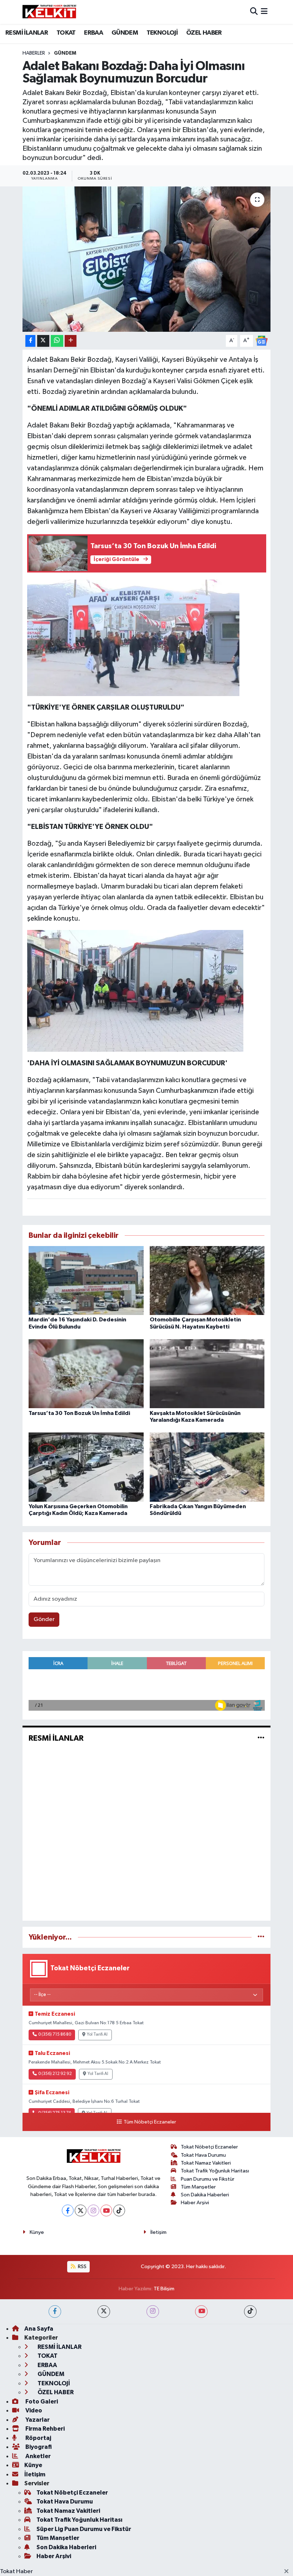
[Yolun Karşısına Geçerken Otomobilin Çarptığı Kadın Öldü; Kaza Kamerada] (86, 1467)
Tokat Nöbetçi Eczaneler (209, 2147)
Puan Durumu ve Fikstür (208, 2179)
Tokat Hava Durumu (203, 2155)
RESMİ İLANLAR (27, 33)
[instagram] (153, 2312)
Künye (37, 2232)
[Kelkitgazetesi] (49, 12)
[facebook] (55, 2312)
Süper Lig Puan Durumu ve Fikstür (84, 2529)
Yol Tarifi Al (97, 2035)
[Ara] (254, 12)
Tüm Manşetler (198, 2187)
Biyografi (38, 2447)
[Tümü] (261, 1937)
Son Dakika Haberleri (205, 2195)
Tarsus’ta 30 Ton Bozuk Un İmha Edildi (79, 1413)
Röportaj (38, 2438)
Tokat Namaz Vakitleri (206, 2163)
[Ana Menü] (264, 12)
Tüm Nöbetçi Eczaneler (150, 2122)
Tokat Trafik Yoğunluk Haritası (215, 2171)
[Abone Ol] (262, 341)
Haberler (34, 53)
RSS (82, 2267)
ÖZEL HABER (204, 33)
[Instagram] (93, 2210)
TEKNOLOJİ (162, 33)
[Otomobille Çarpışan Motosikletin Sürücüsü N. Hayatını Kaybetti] (207, 1281)
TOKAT (66, 33)
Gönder (44, 1619)
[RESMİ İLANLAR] (261, 1738)
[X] (81, 2210)
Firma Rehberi (44, 2429)
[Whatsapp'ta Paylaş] (57, 341)
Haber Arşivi (195, 2203)
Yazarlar (37, 2420)
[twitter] (104, 2312)
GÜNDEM (125, 33)
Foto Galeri (41, 2402)
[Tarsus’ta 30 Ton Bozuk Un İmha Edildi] (86, 1374)
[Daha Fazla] (71, 341)
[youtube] (201, 2312)
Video (33, 2410)
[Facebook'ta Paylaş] (30, 341)
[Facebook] (68, 2210)
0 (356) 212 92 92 (55, 2074)
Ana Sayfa (39, 2329)
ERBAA (93, 33)
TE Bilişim (164, 2289)
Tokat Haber (16, 2572)
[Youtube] (106, 2210)
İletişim (158, 2232)
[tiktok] (250, 2312)
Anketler (38, 2456)
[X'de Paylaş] (43, 341)
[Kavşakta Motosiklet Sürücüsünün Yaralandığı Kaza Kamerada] (207, 1374)
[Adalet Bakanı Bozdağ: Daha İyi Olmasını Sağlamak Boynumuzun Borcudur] (147, 259)
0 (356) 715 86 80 (55, 2035)
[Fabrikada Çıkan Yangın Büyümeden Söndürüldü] (207, 1467)
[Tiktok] (119, 2210)
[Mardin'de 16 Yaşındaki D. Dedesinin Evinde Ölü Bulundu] (86, 1281)
